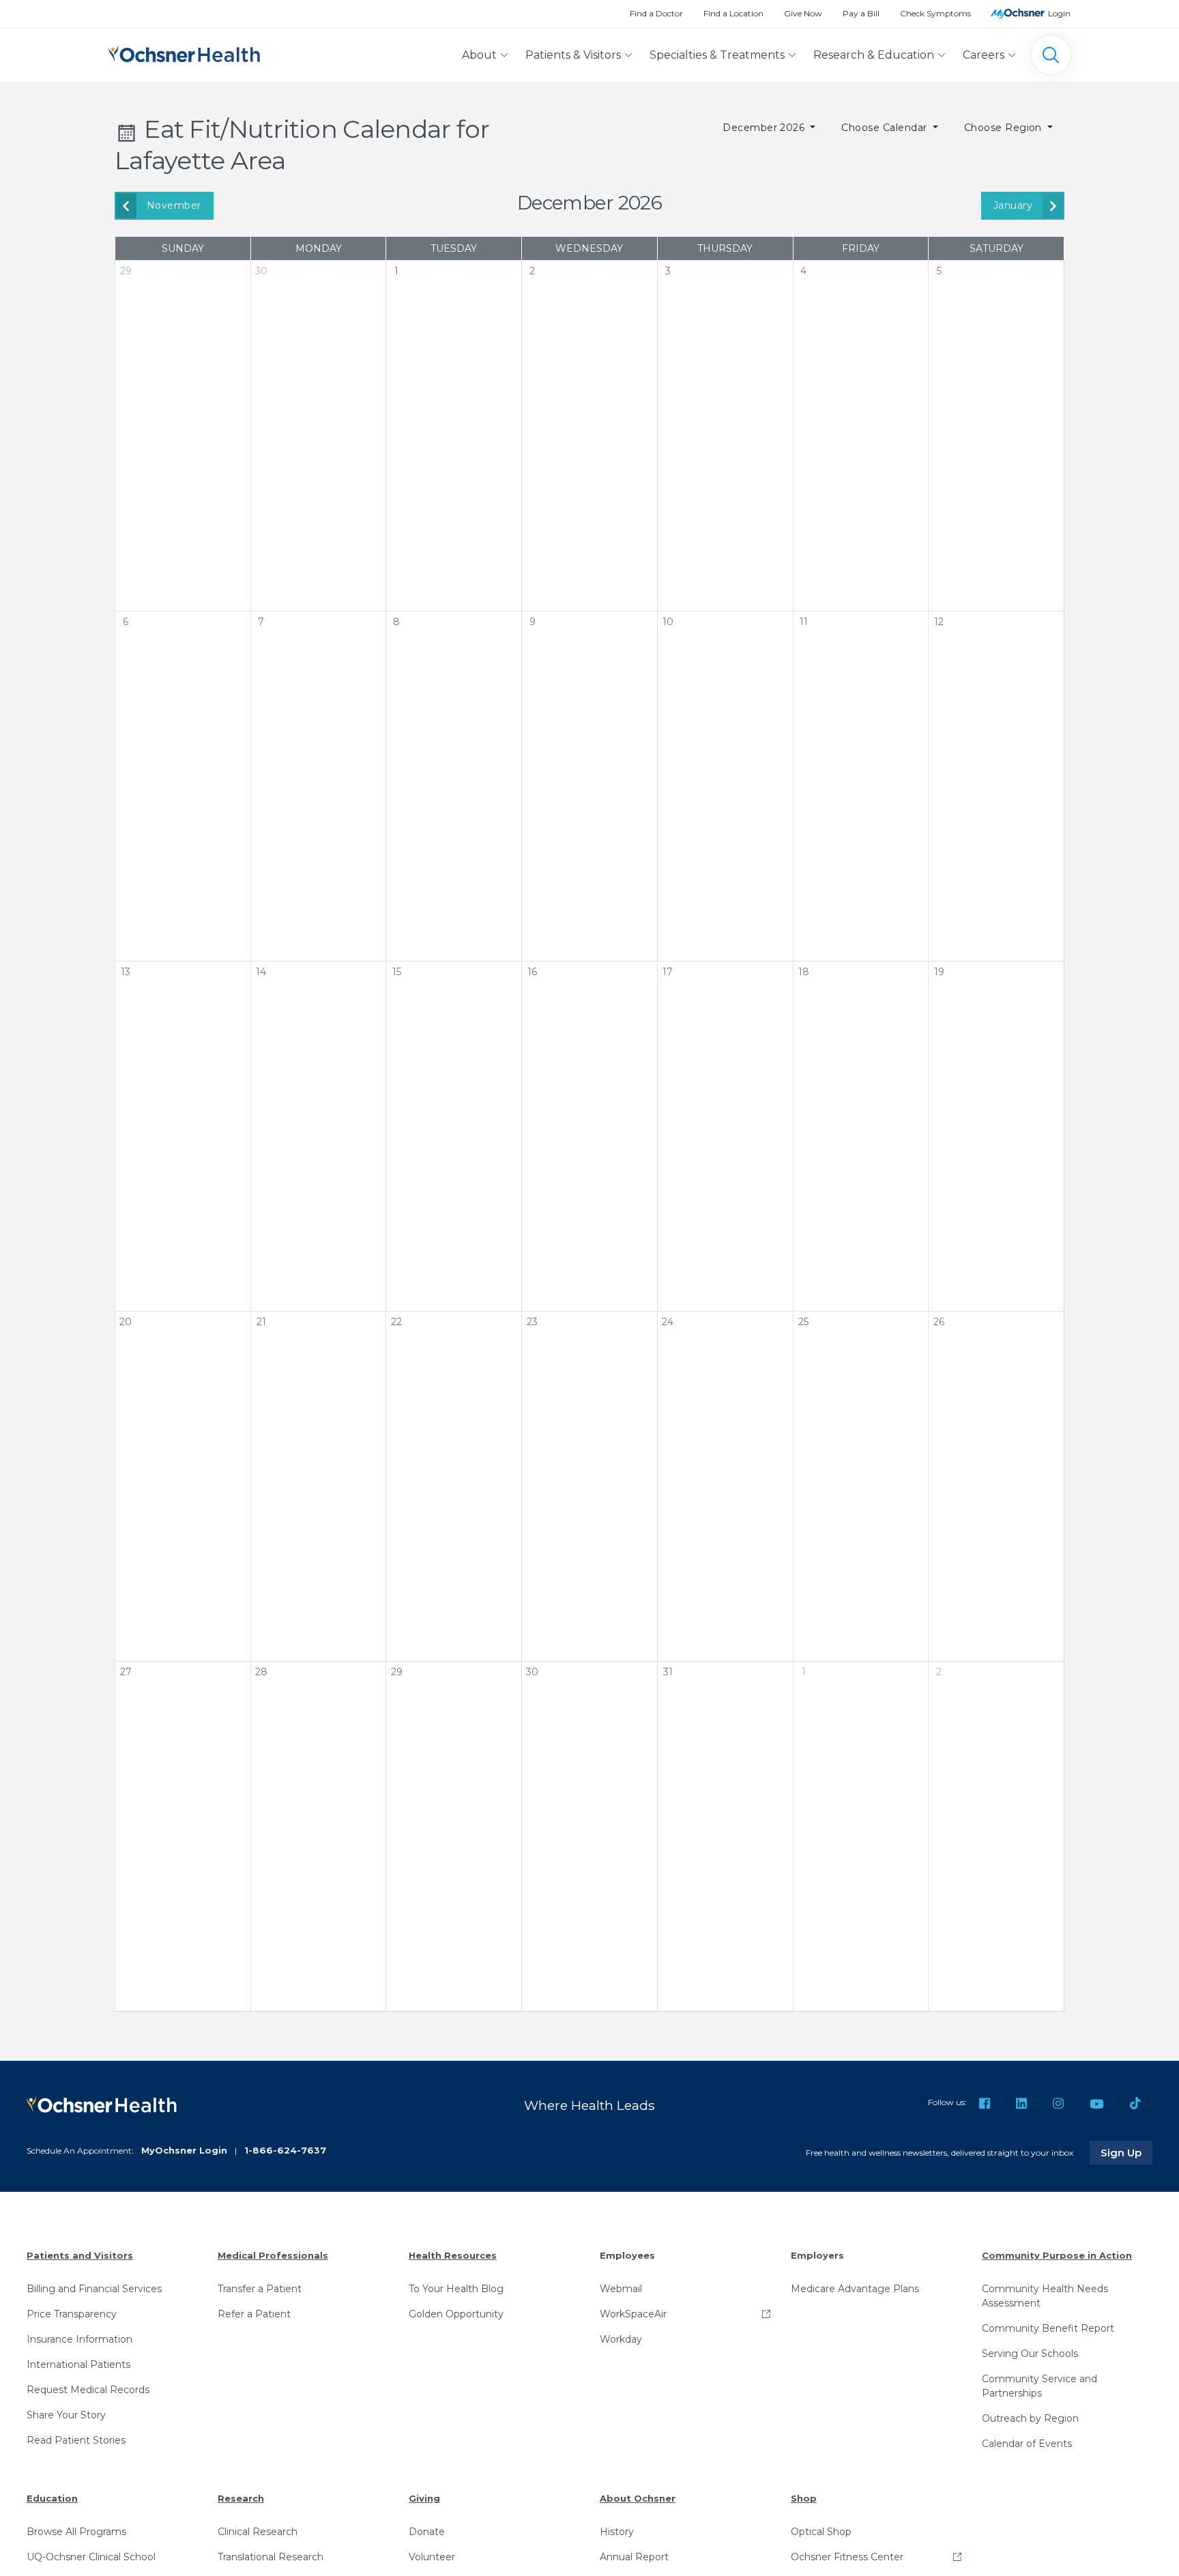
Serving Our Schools (1030, 2354)
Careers (984, 55)
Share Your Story (66, 2415)
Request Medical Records (88, 2390)
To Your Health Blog (456, 2289)
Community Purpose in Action (1057, 2255)
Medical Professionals (273, 2255)
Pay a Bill (861, 13)
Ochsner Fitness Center (847, 2557)
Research (241, 2498)
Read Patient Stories (76, 2440)
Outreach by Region (1030, 2418)
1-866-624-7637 (285, 2150)
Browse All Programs (76, 2532)
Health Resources (453, 2255)
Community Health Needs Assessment (1045, 2296)
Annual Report (634, 2557)
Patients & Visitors (573, 55)
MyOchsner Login (184, 2150)
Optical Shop (821, 2532)
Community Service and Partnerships (1039, 2386)
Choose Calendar (886, 128)
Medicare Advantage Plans (855, 2289)
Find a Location (733, 13)
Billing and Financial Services (94, 2289)
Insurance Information (79, 2339)
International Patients (78, 2364)
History (617, 2532)
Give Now (803, 13)
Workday (621, 2339)
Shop (804, 2498)
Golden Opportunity (456, 2314)
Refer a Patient (254, 2314)
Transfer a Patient (260, 2289)
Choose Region (1005, 128)
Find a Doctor (656, 13)
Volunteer (432, 2557)
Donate (427, 2532)
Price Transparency (72, 2314)
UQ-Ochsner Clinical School (91, 2557)
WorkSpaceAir (633, 2314)
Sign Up (1126, 2152)
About (479, 55)
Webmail (621, 2289)
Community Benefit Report (1048, 2328)
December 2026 (765, 128)
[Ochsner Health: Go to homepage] (184, 52)
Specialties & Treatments (717, 55)
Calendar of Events (1027, 2444)
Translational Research (271, 2557)
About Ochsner (638, 2498)
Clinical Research (258, 2532)
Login (1059, 13)
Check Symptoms (935, 13)
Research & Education (874, 55)
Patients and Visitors (80, 2255)
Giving (424, 2498)
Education (52, 2498)
